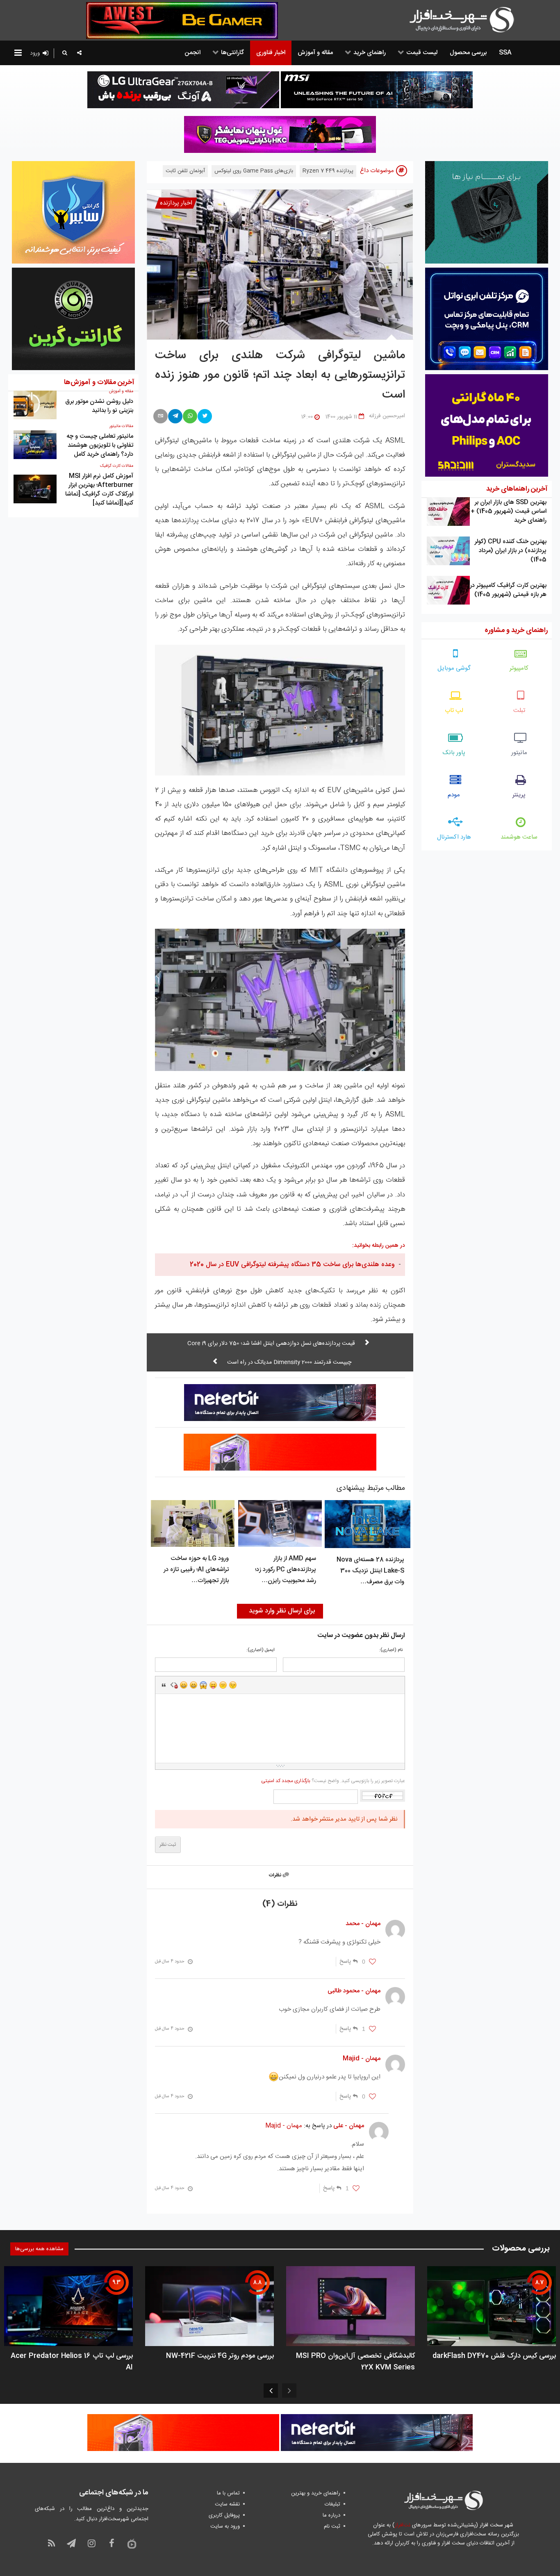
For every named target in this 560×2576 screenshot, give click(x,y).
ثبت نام (332, 2526)
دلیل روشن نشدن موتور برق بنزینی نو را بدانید (99, 406)
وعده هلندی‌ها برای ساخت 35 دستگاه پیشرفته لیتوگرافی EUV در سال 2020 (292, 1265)
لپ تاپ (454, 711)
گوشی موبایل (454, 668)
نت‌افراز (402, 2525)
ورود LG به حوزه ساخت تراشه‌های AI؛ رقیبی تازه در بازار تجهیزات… (196, 1570)
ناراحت (223, 1685)
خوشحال (193, 1685)
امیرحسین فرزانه (387, 416)
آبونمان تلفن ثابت (185, 171)
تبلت (519, 711)
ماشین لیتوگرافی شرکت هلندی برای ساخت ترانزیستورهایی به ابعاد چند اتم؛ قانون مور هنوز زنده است (280, 375)
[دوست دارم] (372, 1962)
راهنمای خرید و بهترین (316, 2493)
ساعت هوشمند (519, 837)
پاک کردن (174, 1685)
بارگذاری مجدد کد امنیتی (286, 1781)
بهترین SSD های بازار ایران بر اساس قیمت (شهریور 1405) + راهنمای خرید (509, 511)
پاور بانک (454, 753)
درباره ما (331, 2515)
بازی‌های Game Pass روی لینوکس (254, 171)
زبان (213, 1685)
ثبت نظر (168, 1845)
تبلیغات (332, 2504)
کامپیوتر (519, 668)
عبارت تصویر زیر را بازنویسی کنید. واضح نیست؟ (333, 1781)
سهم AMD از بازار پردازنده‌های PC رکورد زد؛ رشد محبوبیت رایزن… (286, 1570)
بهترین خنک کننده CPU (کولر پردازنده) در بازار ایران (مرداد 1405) (511, 551)
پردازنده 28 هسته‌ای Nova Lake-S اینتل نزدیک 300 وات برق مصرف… (370, 1571)
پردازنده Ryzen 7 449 (328, 171)
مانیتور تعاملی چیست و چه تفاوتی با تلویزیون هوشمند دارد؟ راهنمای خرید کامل (100, 445)
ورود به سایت (225, 2526)
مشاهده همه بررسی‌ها (39, 2249)
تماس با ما (228, 2493)
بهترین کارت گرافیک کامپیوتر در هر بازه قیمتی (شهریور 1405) (508, 590)
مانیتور (519, 753)
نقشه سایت (227, 2504)
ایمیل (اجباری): (261, 1650)
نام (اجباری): (391, 1650)
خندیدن (184, 1685)
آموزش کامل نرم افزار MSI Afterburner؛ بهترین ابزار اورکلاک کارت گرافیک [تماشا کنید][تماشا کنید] (99, 490)
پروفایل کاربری (224, 2515)
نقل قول (164, 1685)
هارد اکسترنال (454, 837)
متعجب (203, 1685)
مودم (454, 795)
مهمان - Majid (284, 2126)
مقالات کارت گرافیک (117, 466)
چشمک (233, 1685)
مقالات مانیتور (121, 426)
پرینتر (519, 795)
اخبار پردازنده (176, 203)
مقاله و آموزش (121, 391)
